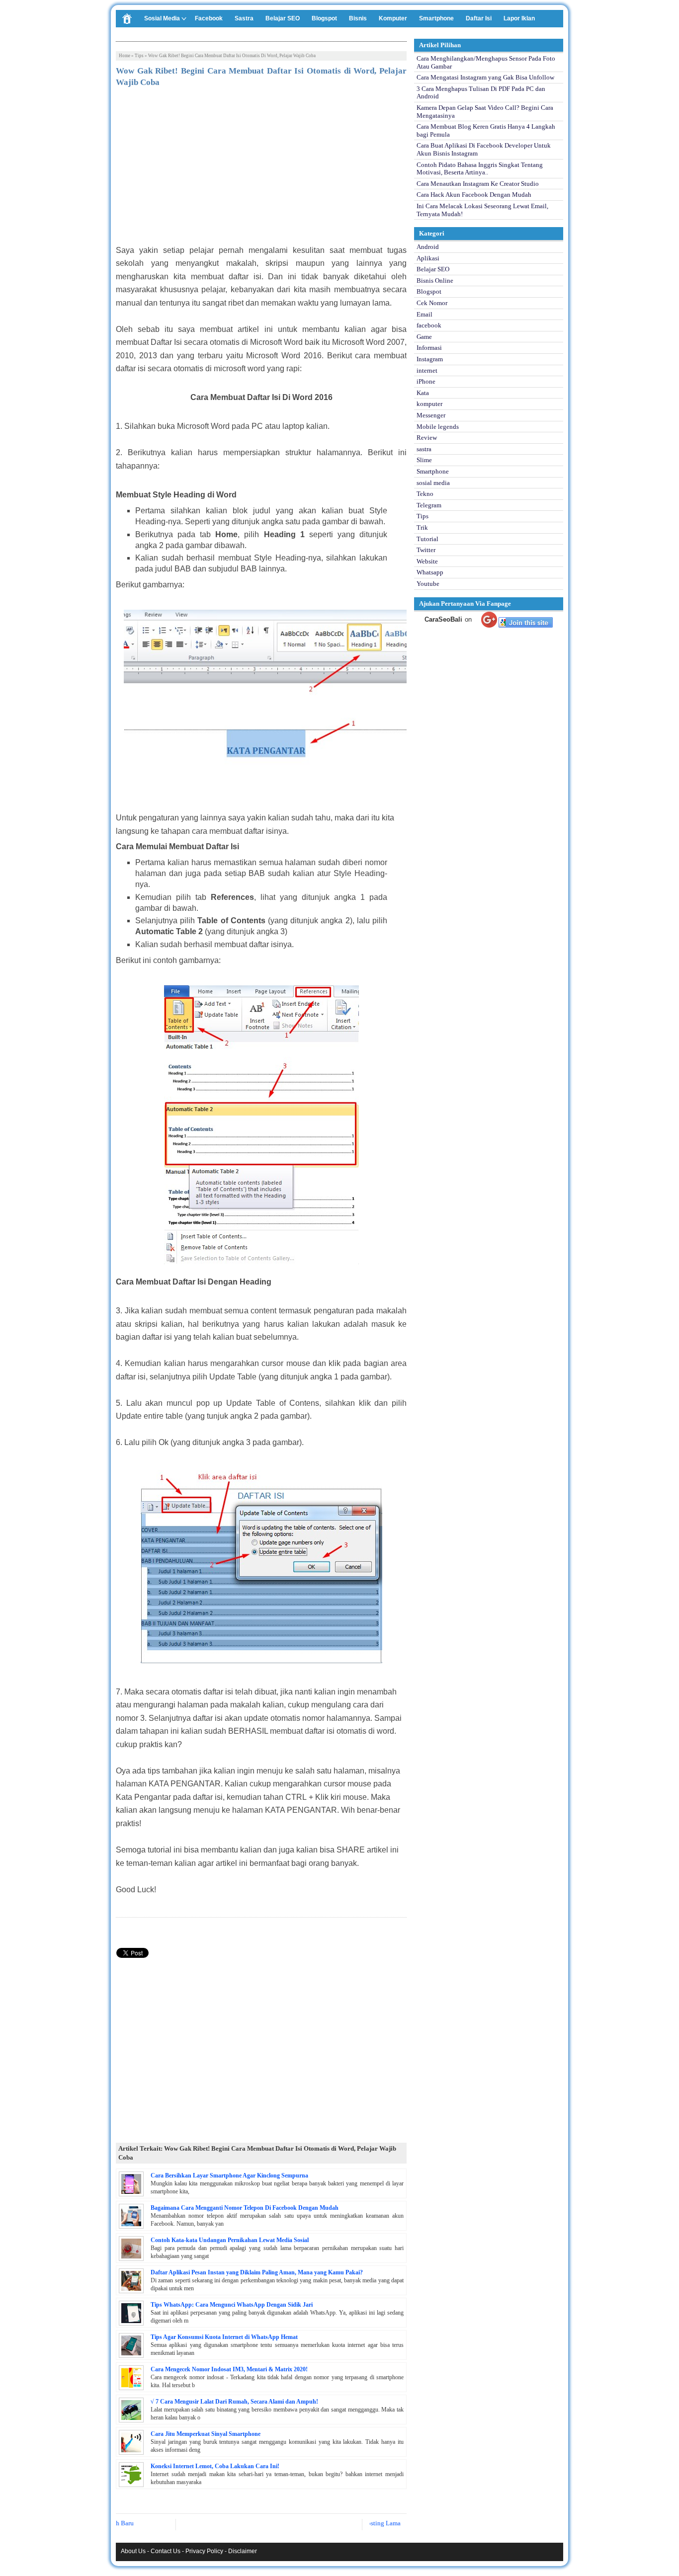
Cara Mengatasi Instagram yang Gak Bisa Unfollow (485, 77)
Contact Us (166, 2551)
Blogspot (324, 18)
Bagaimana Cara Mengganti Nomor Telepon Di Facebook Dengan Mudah (245, 2208)
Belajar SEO (283, 18)
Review (427, 438)
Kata (423, 393)
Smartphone (436, 18)
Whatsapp (430, 572)
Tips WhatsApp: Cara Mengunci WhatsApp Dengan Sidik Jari (232, 2305)
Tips (139, 56)
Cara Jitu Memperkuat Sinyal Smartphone (206, 2434)
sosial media (433, 483)
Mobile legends (438, 427)
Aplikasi (428, 258)
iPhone (426, 381)
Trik (422, 527)
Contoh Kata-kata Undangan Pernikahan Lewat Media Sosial (230, 2240)
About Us (133, 2551)
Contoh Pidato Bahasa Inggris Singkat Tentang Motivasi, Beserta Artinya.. (480, 169)
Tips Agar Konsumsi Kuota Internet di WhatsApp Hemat (224, 2337)
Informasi (429, 348)
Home (125, 56)
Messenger (431, 415)
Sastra (244, 18)
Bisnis (358, 18)
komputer (429, 404)
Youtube (428, 584)
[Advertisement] (261, 169)
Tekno (425, 494)
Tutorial (427, 539)
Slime (424, 460)
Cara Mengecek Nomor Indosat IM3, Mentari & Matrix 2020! (229, 2369)
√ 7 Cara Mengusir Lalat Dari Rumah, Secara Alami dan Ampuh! (234, 2402)
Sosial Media (162, 18)
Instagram (430, 359)
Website (427, 561)
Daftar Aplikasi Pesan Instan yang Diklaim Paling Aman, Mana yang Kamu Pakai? (257, 2272)
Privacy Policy (204, 2551)
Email (424, 314)
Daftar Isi (479, 18)
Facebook (209, 18)
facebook (429, 325)
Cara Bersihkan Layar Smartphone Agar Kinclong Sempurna (229, 2175)
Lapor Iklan (519, 18)
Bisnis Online (435, 281)
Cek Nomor (432, 303)
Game (424, 337)
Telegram (429, 505)
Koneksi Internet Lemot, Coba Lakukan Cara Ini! (215, 2466)
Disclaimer (243, 2551)
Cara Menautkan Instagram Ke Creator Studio (478, 184)
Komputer (393, 18)
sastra (424, 449)
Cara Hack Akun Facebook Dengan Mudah (474, 195)
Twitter (426, 550)
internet (427, 370)
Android (428, 247)
